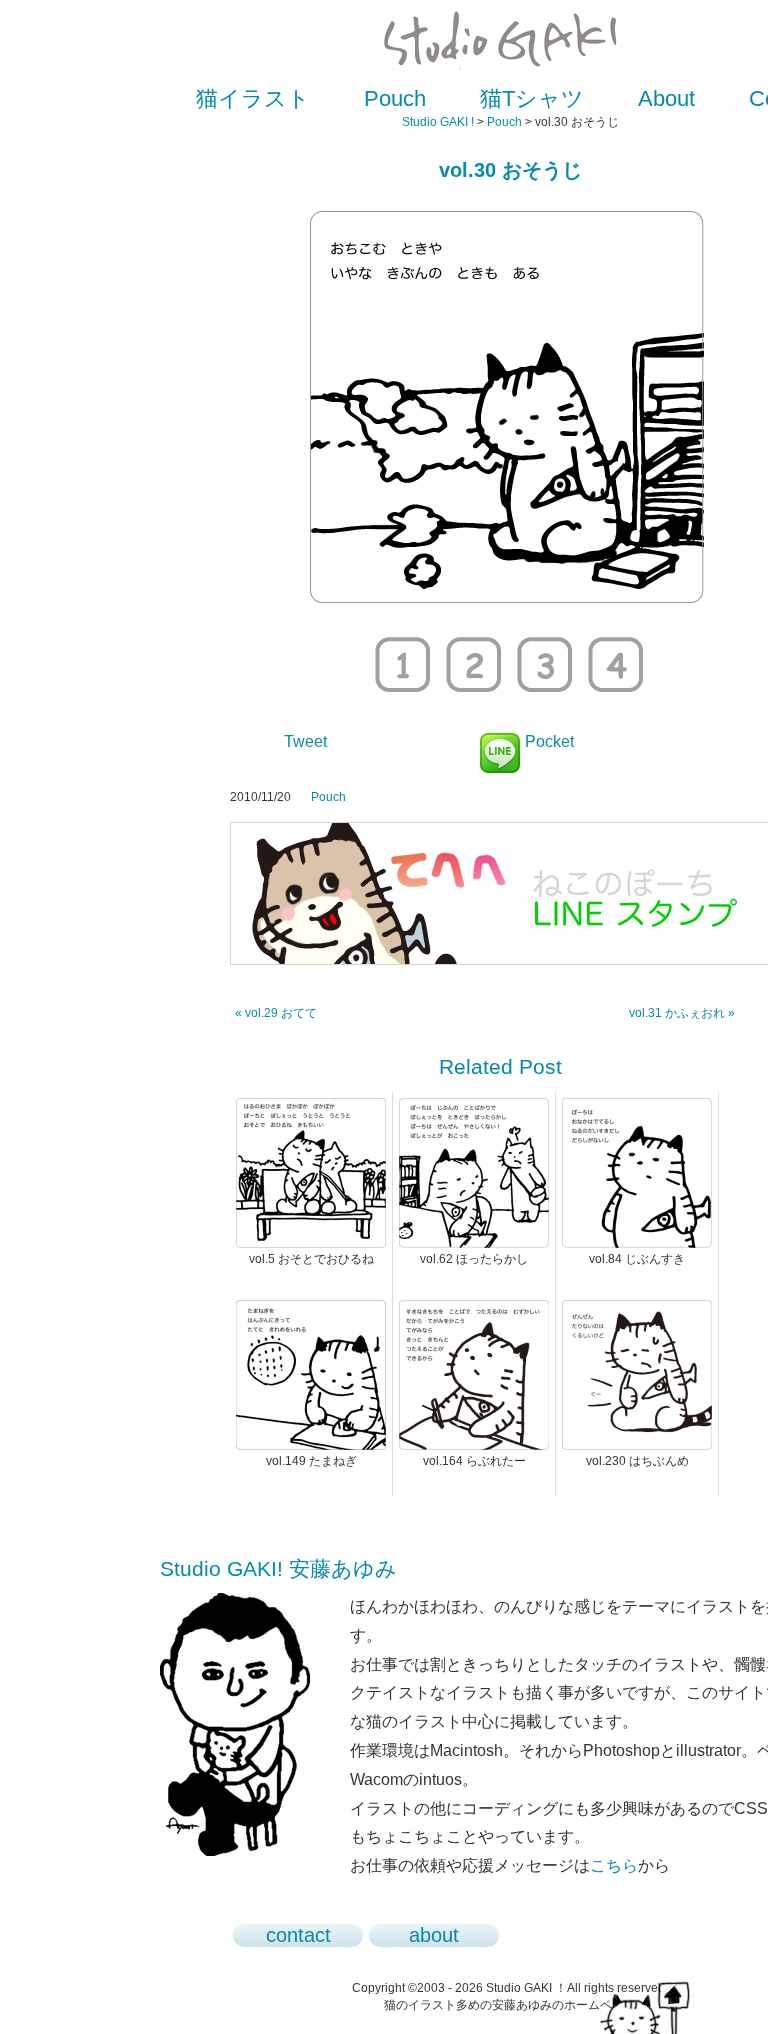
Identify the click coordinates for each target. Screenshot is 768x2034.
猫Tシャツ (532, 98)
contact (298, 1935)
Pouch (395, 98)
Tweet (305, 741)
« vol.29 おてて (276, 1013)
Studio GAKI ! (438, 122)
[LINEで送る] (500, 741)
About (666, 98)
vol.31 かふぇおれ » (682, 1013)
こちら (614, 1865)
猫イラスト (253, 98)
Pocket (549, 741)
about (434, 1935)
